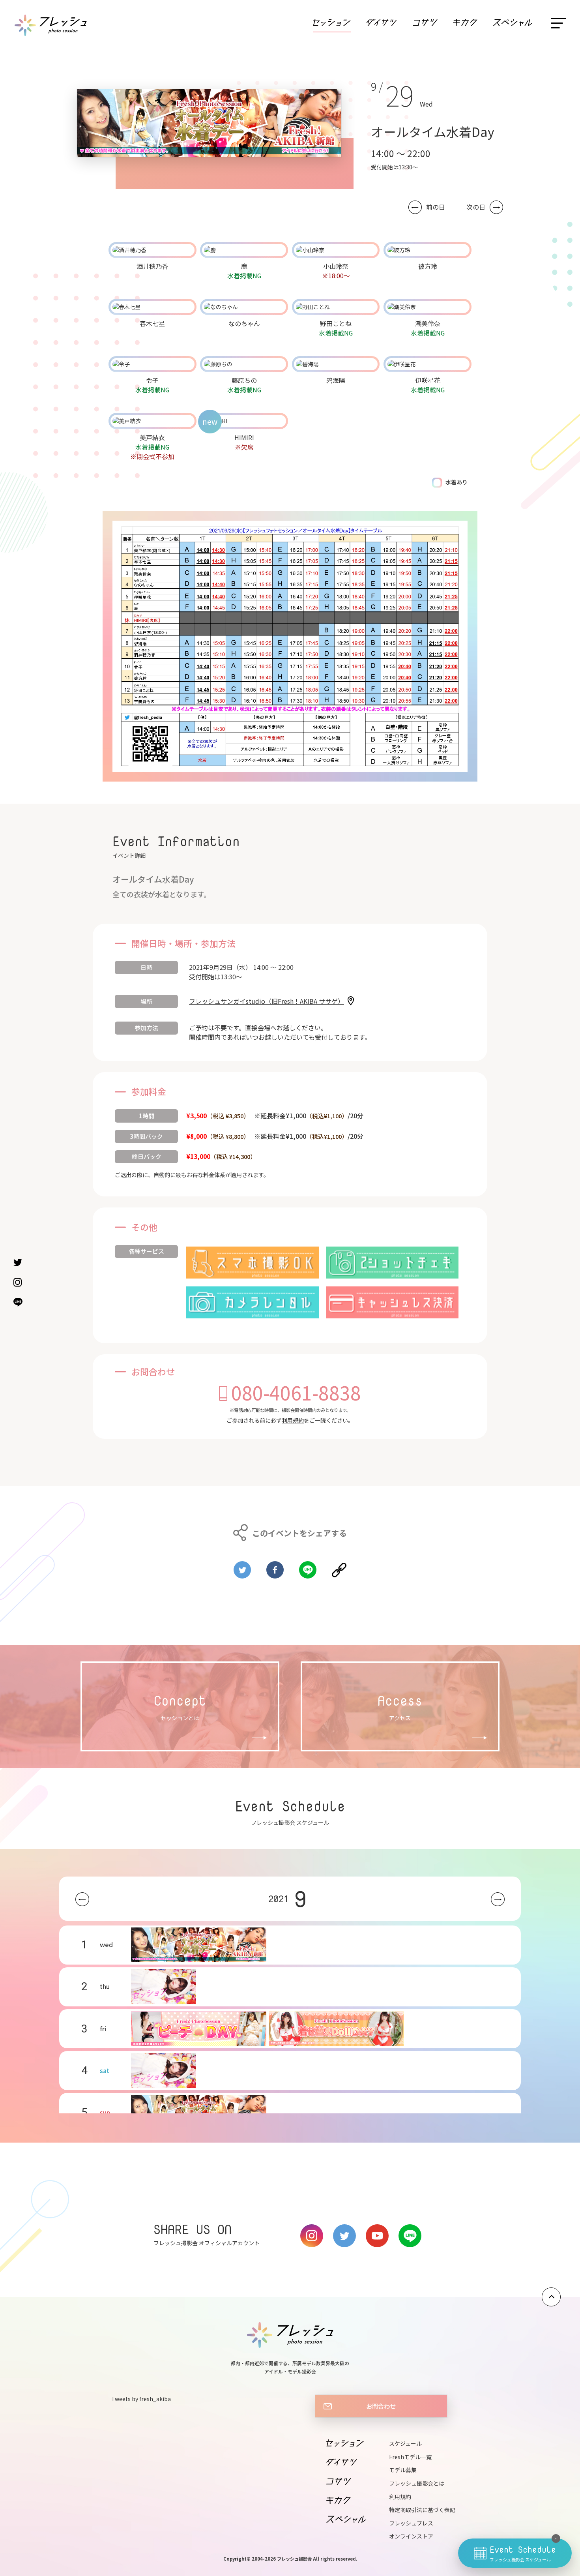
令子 (152, 380)
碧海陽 (336, 380)
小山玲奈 (336, 266)
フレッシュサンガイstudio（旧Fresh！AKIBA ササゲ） (267, 1001)
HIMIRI (244, 437)
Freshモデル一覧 (410, 2457)
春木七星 (152, 323)
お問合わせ (381, 2406)
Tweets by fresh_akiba (141, 2399)
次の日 (476, 207)
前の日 (436, 207)
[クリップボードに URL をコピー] (339, 1567)
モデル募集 (403, 2470)
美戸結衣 (152, 437)
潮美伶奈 (428, 323)
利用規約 (293, 1420)
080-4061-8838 (296, 1392)
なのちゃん (244, 323)
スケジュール (405, 2443)
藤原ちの (244, 380)
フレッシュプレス (411, 2523)
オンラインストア (411, 2536)
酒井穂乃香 (152, 266)
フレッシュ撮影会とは (417, 2483)
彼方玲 (428, 266)
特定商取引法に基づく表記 (422, 2510)
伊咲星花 (428, 380)
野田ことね (336, 323)
